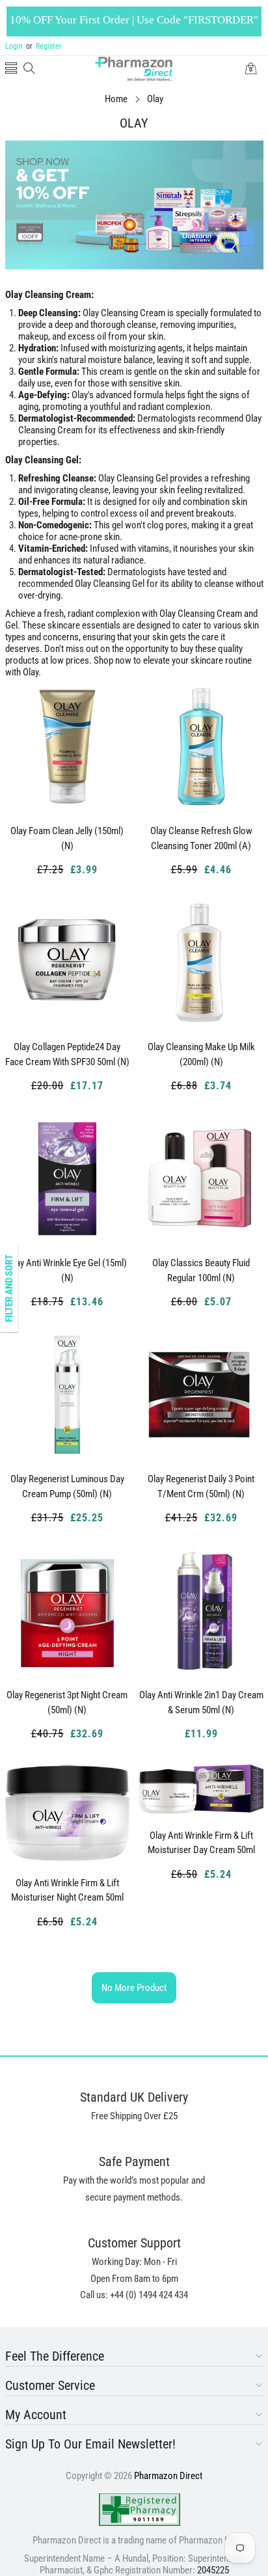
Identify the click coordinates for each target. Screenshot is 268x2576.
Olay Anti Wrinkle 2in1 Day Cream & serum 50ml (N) (201, 1702)
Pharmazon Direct (168, 2476)
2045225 (213, 2570)
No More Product (134, 1988)
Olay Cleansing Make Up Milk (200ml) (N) (201, 1054)
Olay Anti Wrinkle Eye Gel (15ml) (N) (67, 1270)
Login (14, 46)
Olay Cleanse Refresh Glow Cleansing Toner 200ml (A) (201, 838)
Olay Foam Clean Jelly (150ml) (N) (67, 838)
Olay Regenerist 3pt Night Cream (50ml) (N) (67, 1702)
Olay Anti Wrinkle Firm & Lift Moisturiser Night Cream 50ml (67, 1891)
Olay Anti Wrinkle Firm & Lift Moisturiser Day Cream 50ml (201, 1843)
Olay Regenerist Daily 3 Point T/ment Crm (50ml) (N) (201, 1486)
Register (44, 46)
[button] (11, 69)
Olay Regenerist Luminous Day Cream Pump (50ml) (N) (67, 1486)
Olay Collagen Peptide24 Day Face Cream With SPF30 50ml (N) (67, 1054)
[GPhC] (140, 2510)
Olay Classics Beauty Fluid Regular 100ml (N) (201, 1270)
